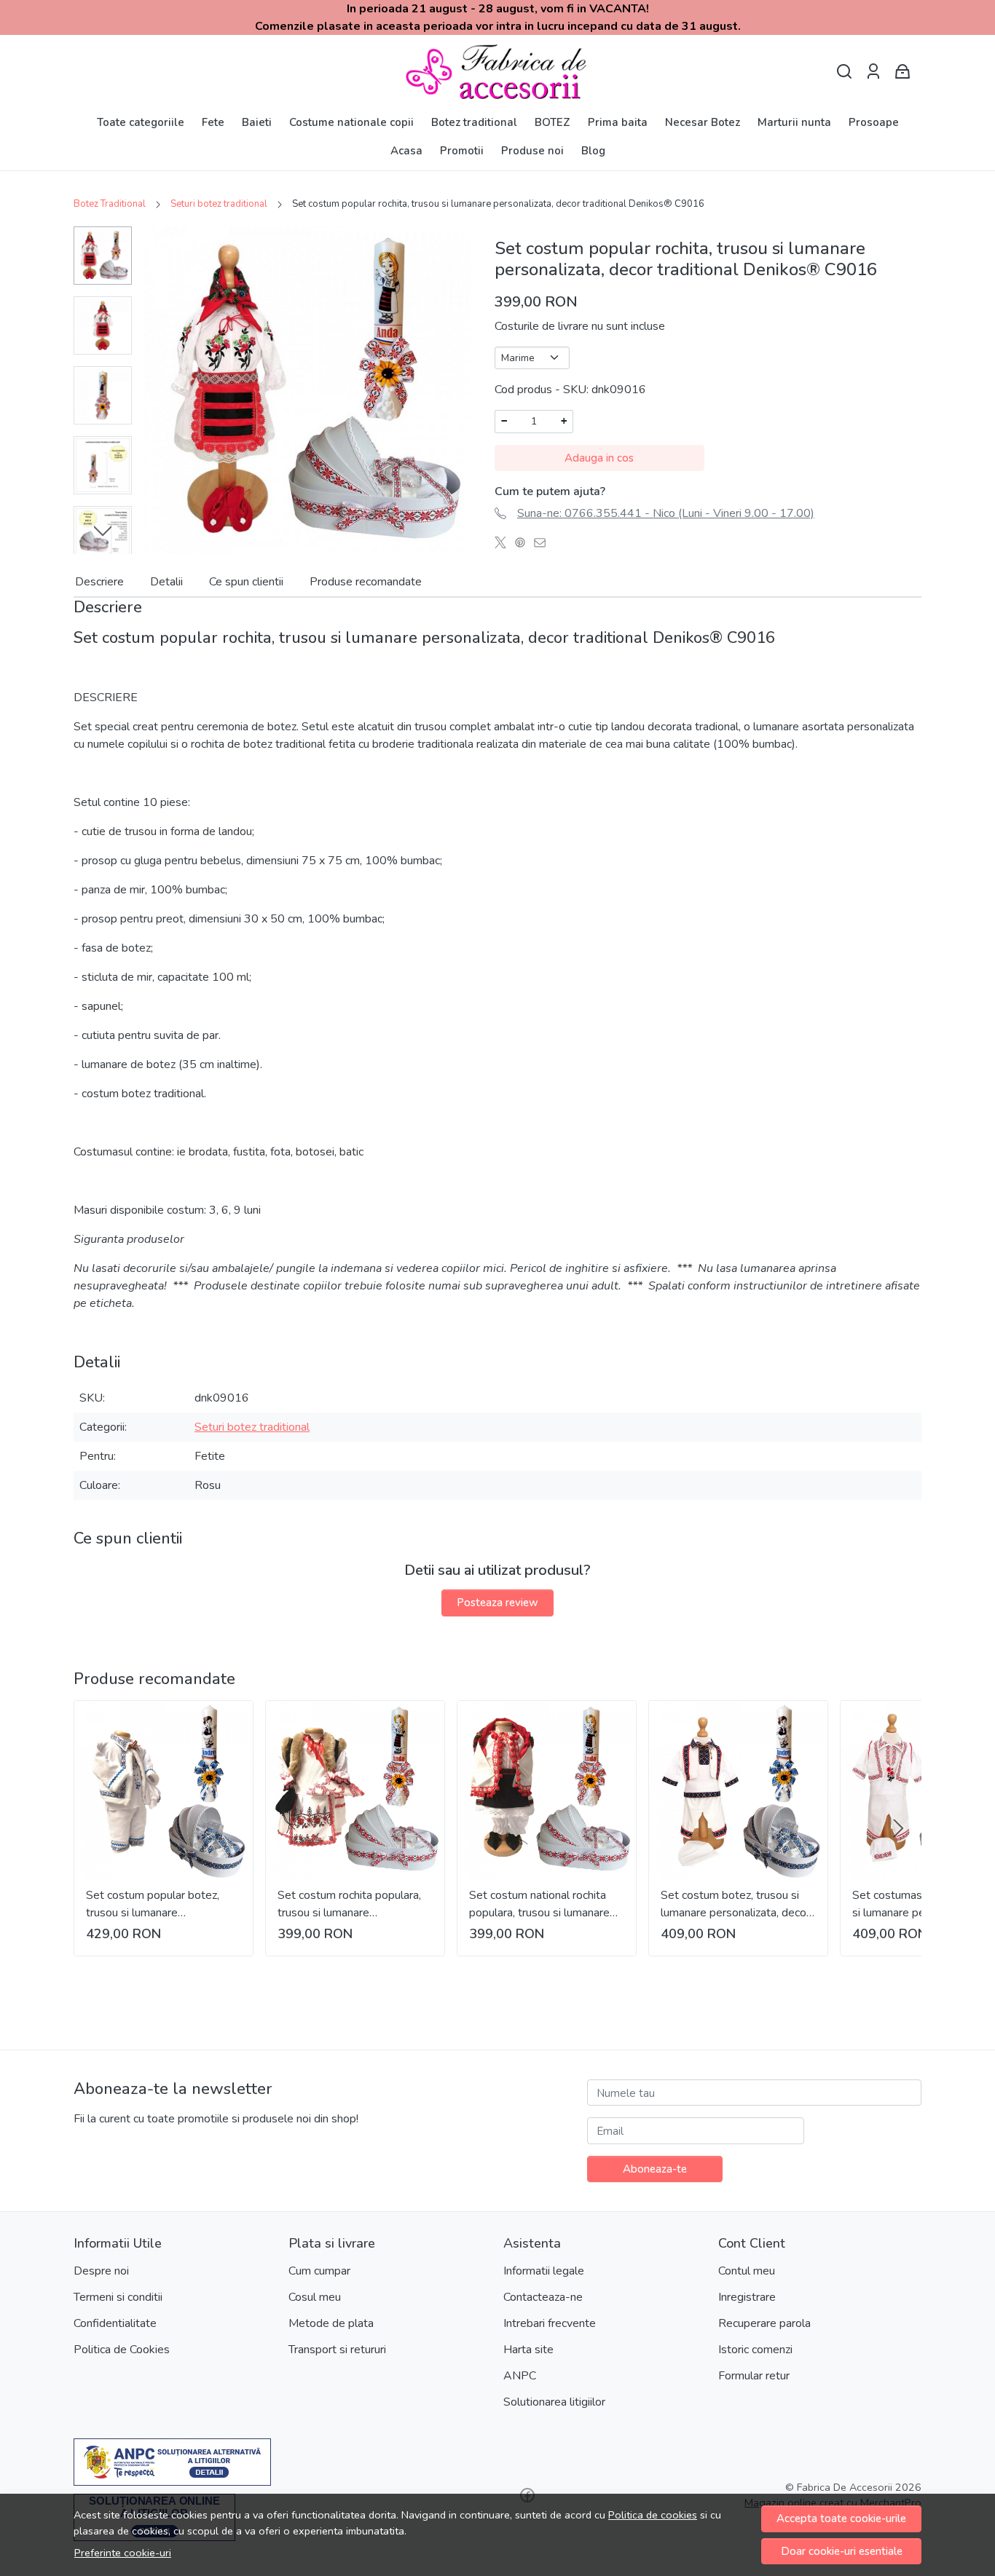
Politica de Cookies (122, 2350)
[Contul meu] (873, 72)
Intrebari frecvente (550, 2323)
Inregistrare (747, 2297)
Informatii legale (544, 2271)
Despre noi (101, 2271)
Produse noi (532, 151)
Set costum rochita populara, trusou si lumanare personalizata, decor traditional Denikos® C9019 (354, 1904)
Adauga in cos (599, 458)
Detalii (166, 582)
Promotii (462, 151)
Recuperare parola (764, 2323)
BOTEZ (552, 122)
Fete (213, 122)
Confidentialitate (115, 2323)
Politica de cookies (653, 2515)
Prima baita (618, 122)
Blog (593, 151)
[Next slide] (103, 531)
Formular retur (754, 2376)
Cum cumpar (319, 2271)
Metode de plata (331, 2323)
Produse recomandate (366, 582)
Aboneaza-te (655, 2169)
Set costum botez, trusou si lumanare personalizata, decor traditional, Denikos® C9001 (735, 1904)
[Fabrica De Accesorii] (497, 72)
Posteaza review (497, 1603)
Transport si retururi (337, 2350)
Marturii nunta (794, 122)
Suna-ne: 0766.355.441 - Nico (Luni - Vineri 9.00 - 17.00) (666, 513)
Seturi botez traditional (219, 204)
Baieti (257, 122)
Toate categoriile (141, 122)
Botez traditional (474, 122)
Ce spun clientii (246, 582)
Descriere (99, 582)
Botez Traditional (110, 204)
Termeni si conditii (118, 2297)
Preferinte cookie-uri (123, 2553)
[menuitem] (103, 256)
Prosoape (874, 122)
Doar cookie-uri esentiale (842, 2551)
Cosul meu (315, 2297)
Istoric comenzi (755, 2350)
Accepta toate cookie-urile (841, 2518)
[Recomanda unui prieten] (544, 542)
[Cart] (902, 72)
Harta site (528, 2350)
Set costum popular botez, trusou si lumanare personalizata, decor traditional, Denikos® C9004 (159, 1904)
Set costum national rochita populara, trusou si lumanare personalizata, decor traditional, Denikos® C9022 (542, 1904)
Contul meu (747, 2271)
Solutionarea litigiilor (554, 2402)
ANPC (520, 2376)
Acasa (406, 151)
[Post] (504, 542)
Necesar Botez (703, 122)
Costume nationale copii (351, 122)
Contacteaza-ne (543, 2297)
